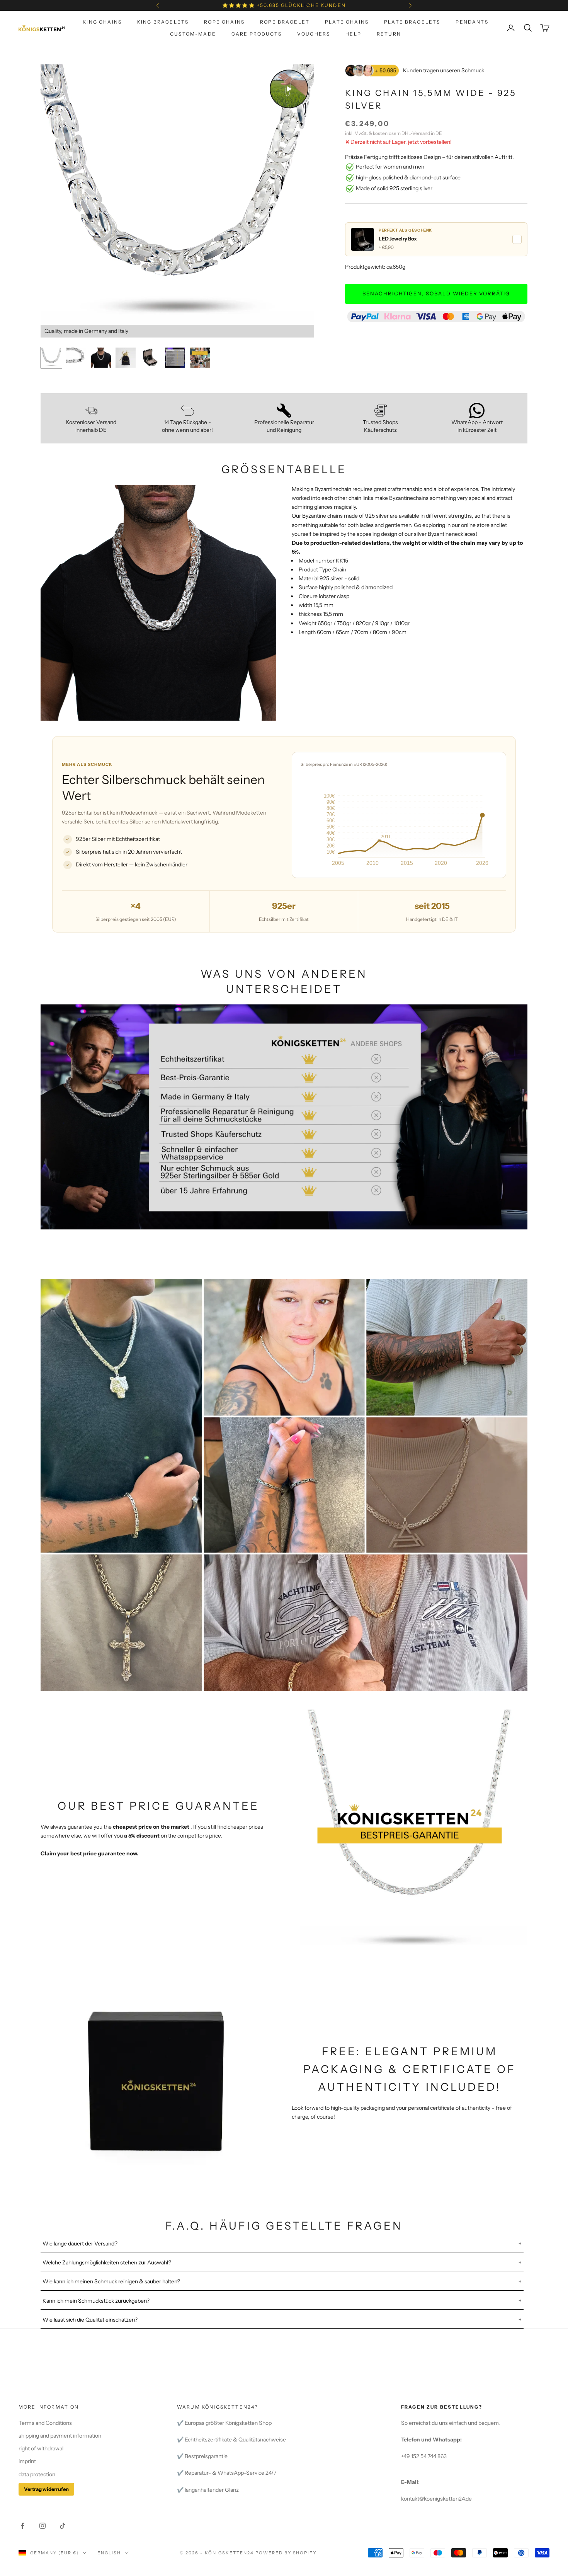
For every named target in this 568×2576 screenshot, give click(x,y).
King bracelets (163, 22)
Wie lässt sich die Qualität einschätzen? (90, 2320)
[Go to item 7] (200, 358)
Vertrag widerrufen (46, 2489)
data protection (37, 2474)
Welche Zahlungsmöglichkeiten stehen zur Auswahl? (107, 2262)
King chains (102, 22)
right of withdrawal (41, 2448)
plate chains (347, 22)
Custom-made (193, 33)
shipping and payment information (60, 2436)
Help (353, 33)
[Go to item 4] (126, 358)
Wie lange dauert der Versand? (80, 2244)
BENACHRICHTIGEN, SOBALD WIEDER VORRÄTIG (436, 293)
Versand (421, 133)
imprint (27, 2461)
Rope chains (224, 22)
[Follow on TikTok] (63, 2526)
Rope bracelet (285, 22)
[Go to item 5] (150, 358)
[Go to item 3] (101, 358)
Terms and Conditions (45, 2423)
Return (389, 33)
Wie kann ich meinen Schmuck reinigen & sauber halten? (111, 2281)
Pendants (472, 22)
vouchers (314, 33)
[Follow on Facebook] (22, 2526)
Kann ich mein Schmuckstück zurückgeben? (96, 2301)
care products (257, 33)
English (109, 2553)
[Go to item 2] (76, 358)
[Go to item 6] (175, 358)
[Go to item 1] (51, 358)
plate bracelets (412, 22)
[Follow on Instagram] (43, 2526)
